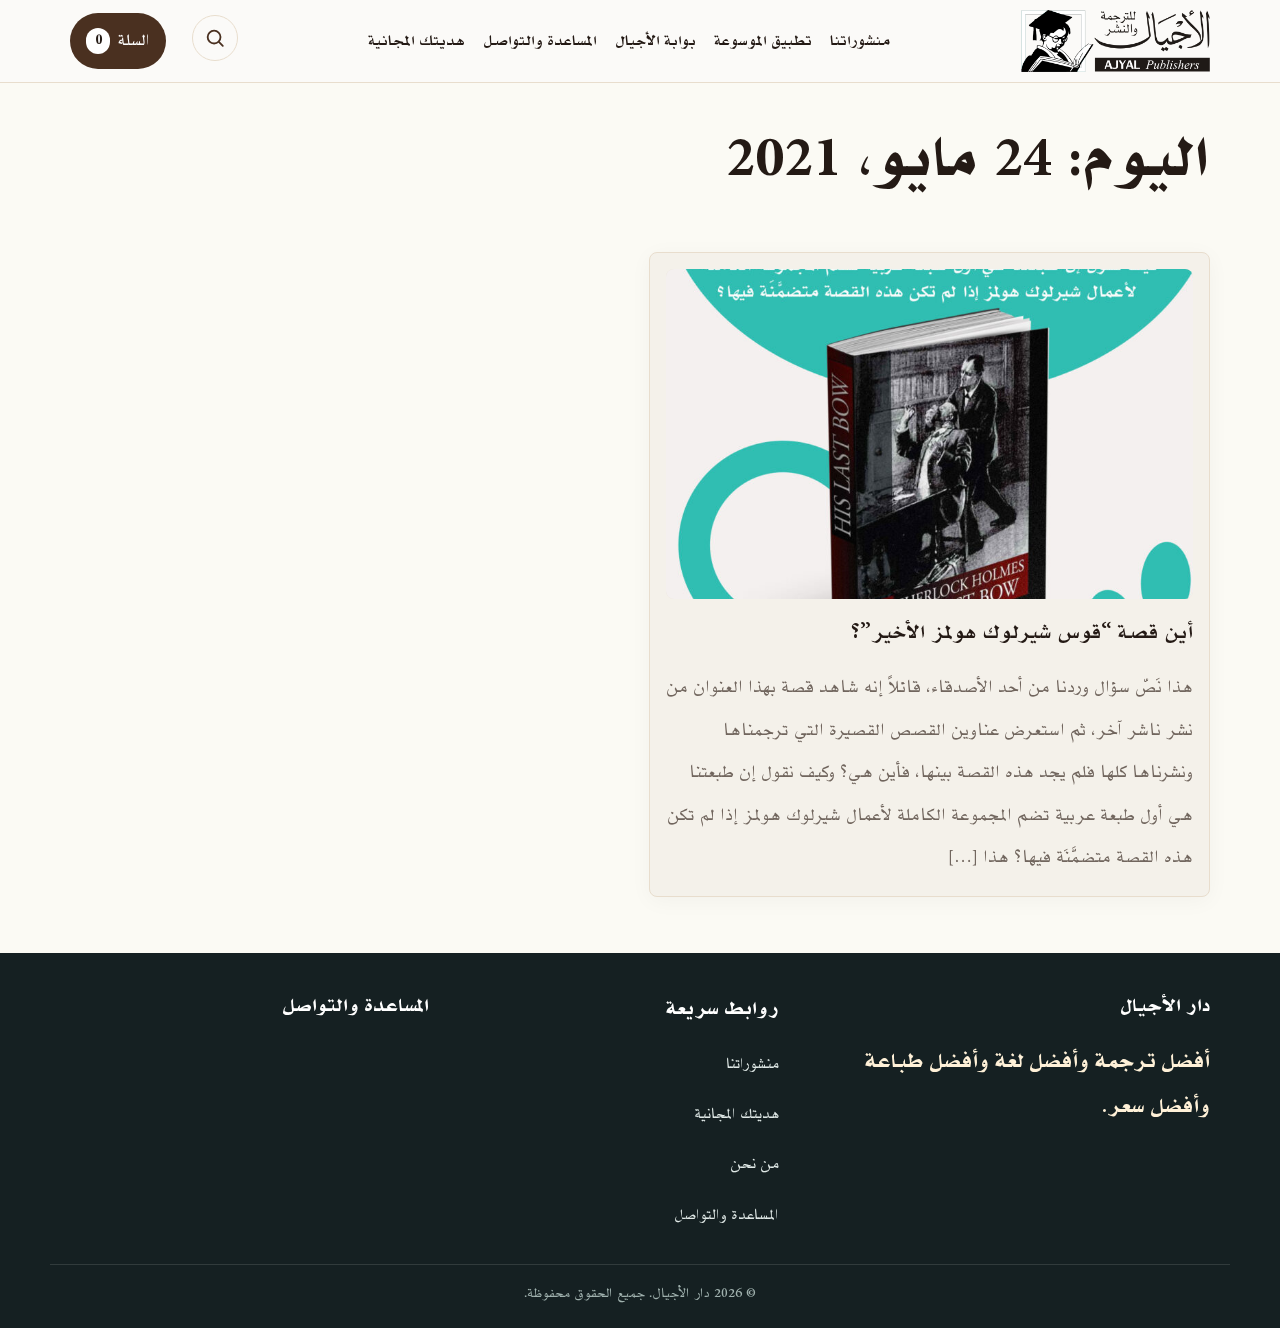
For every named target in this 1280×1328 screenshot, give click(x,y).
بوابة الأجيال (655, 41)
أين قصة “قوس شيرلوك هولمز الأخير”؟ (1022, 633)
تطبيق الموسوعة (763, 41)
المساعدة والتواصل (540, 41)
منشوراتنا (860, 41)
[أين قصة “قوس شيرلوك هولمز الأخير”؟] (929, 433)
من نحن (754, 1164)
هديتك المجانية (416, 41)
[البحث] (215, 38)
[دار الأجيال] (1115, 41)
